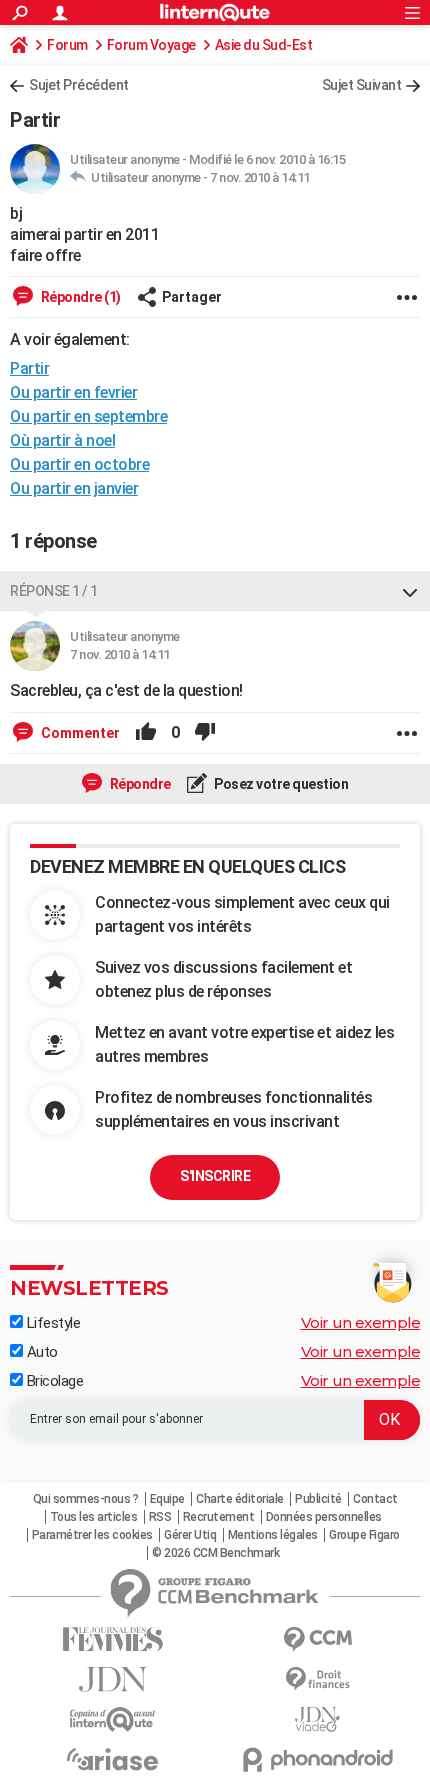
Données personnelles (324, 1517)
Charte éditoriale (240, 1499)
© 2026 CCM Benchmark (215, 1553)
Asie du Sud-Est (264, 45)
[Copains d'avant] (112, 1719)
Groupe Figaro (364, 1535)
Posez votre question (280, 784)
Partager (192, 297)
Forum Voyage (151, 45)
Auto (40, 1352)
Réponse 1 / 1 (54, 591)
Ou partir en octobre (79, 464)
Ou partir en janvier (74, 488)
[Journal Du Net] (112, 1679)
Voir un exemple (361, 1322)
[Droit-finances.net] (317, 1679)
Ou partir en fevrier (73, 392)
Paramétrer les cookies (92, 1535)
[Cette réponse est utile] (146, 733)
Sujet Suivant (362, 85)
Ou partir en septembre (88, 416)
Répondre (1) (79, 297)
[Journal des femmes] (112, 1639)
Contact (375, 1499)
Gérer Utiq (190, 1535)
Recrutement (219, 1517)
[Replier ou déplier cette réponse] (410, 591)
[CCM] (317, 1639)
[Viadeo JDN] (317, 1719)
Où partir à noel (62, 440)
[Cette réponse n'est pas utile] (205, 733)
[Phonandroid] (317, 1759)
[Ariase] (112, 1759)
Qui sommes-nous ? (86, 1499)
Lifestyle (51, 1323)
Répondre (139, 784)
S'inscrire (215, 1176)
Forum (67, 45)
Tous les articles (94, 1517)
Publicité (318, 1499)
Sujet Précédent (79, 85)
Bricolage (53, 1381)
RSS (160, 1517)
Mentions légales (273, 1535)
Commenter (79, 733)
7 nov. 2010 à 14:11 (260, 177)
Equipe (167, 1499)
